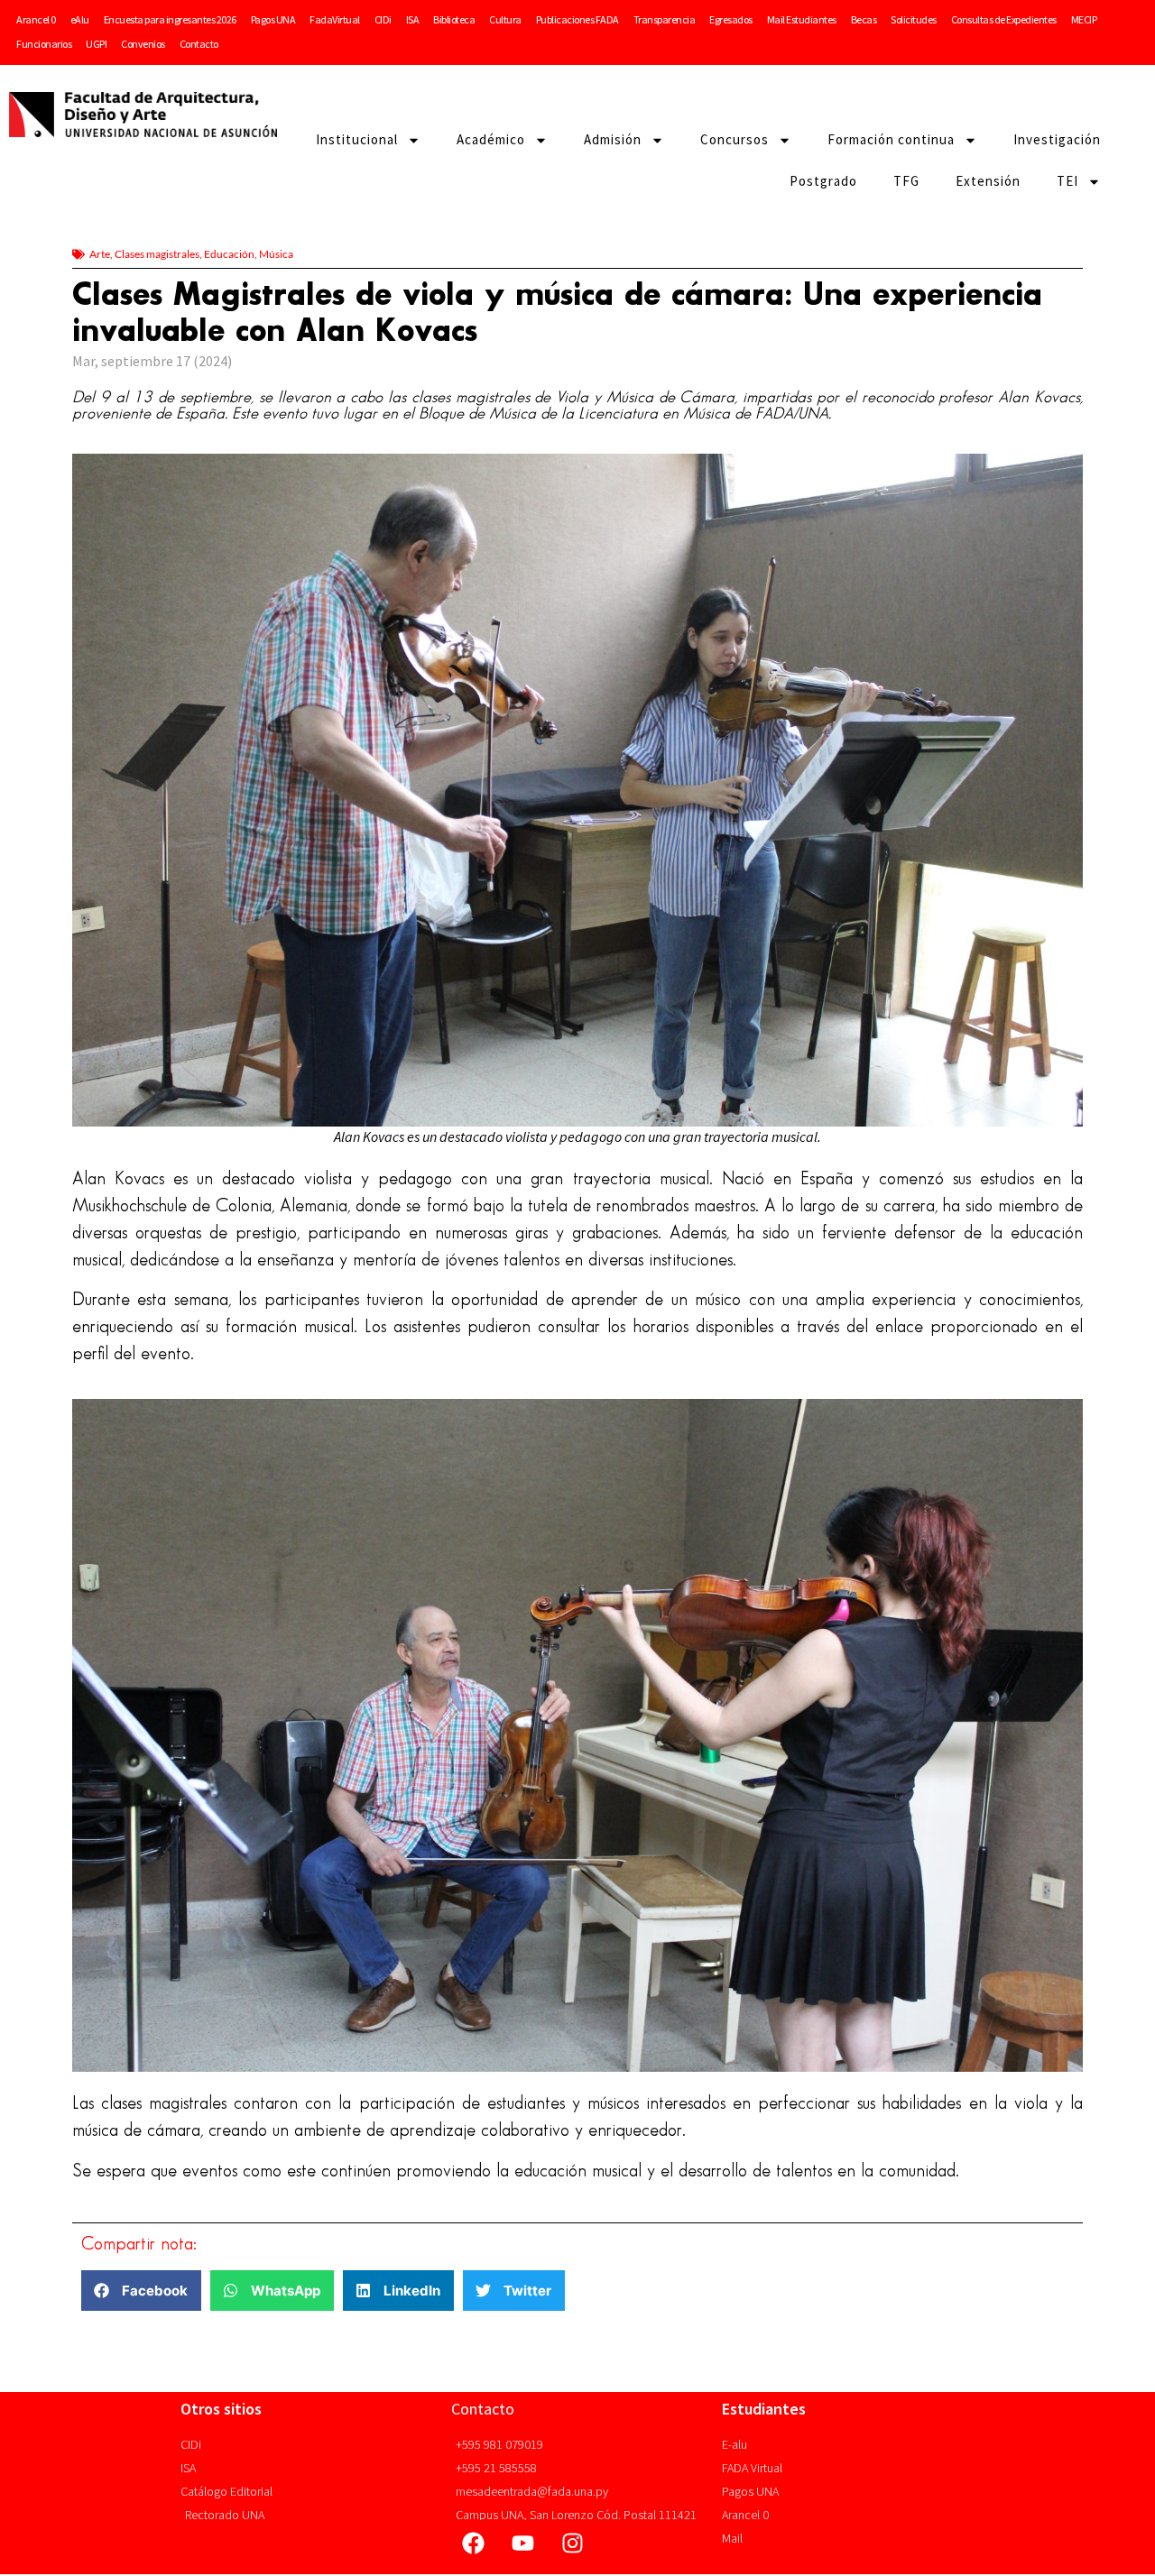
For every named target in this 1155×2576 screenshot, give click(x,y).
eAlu (80, 19)
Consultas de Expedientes (1004, 19)
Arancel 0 (36, 19)
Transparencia (665, 19)
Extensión (988, 181)
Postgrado (823, 181)
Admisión (613, 139)
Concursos (735, 139)
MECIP (1084, 19)
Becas (864, 19)
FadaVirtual (335, 19)
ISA (413, 19)
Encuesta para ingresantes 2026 (170, 19)
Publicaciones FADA (577, 19)
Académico (491, 139)
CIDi (383, 19)
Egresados (731, 19)
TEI (1067, 181)
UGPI (96, 44)
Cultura (505, 19)
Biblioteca (454, 19)
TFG (906, 181)
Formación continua (891, 139)
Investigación (1057, 139)
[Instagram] (573, 2543)
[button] (141, 2291)
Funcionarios (44, 44)
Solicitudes (914, 19)
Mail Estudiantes (802, 19)
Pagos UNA (273, 19)
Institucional (357, 139)
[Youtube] (523, 2543)
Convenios (143, 44)
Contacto (199, 44)
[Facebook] (474, 2543)
